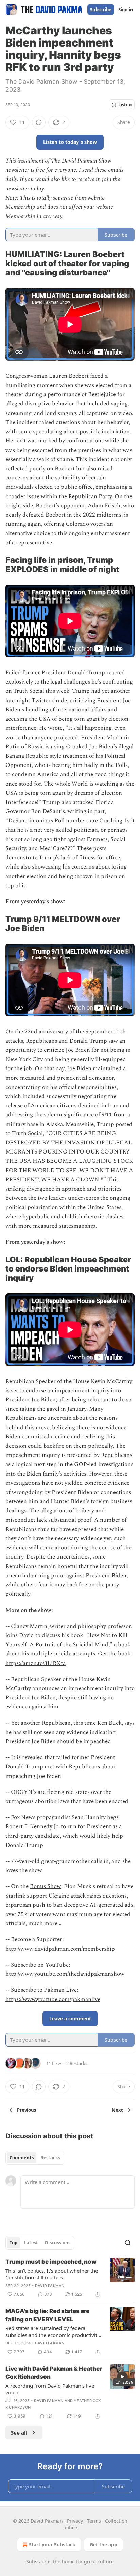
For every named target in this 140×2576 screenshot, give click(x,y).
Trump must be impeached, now (51, 2262)
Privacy (75, 2521)
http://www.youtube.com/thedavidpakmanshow (65, 1974)
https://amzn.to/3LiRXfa (36, 1663)
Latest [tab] (31, 2243)
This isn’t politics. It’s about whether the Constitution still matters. (52, 2274)
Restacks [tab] (50, 2158)
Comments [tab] (22, 2158)
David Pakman (50, 2286)
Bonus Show (46, 1886)
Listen (125, 105)
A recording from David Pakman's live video (50, 2389)
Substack (36, 2562)
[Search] (128, 2243)
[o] (122, 2377)
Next (117, 2110)
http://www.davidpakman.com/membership (60, 1949)
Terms (94, 2521)
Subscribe (101, 10)
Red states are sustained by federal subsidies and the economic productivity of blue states (53, 2331)
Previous (27, 2110)
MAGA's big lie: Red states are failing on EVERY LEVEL (47, 2315)
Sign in (126, 10)
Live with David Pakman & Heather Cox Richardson (54, 2373)
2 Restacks (77, 2063)
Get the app (103, 2545)
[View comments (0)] (39, 122)
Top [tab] (13, 2243)
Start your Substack (52, 2545)
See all (19, 2432)
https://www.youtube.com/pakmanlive (53, 1999)
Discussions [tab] (58, 2243)
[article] (70, 2278)
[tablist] (35, 2158)
